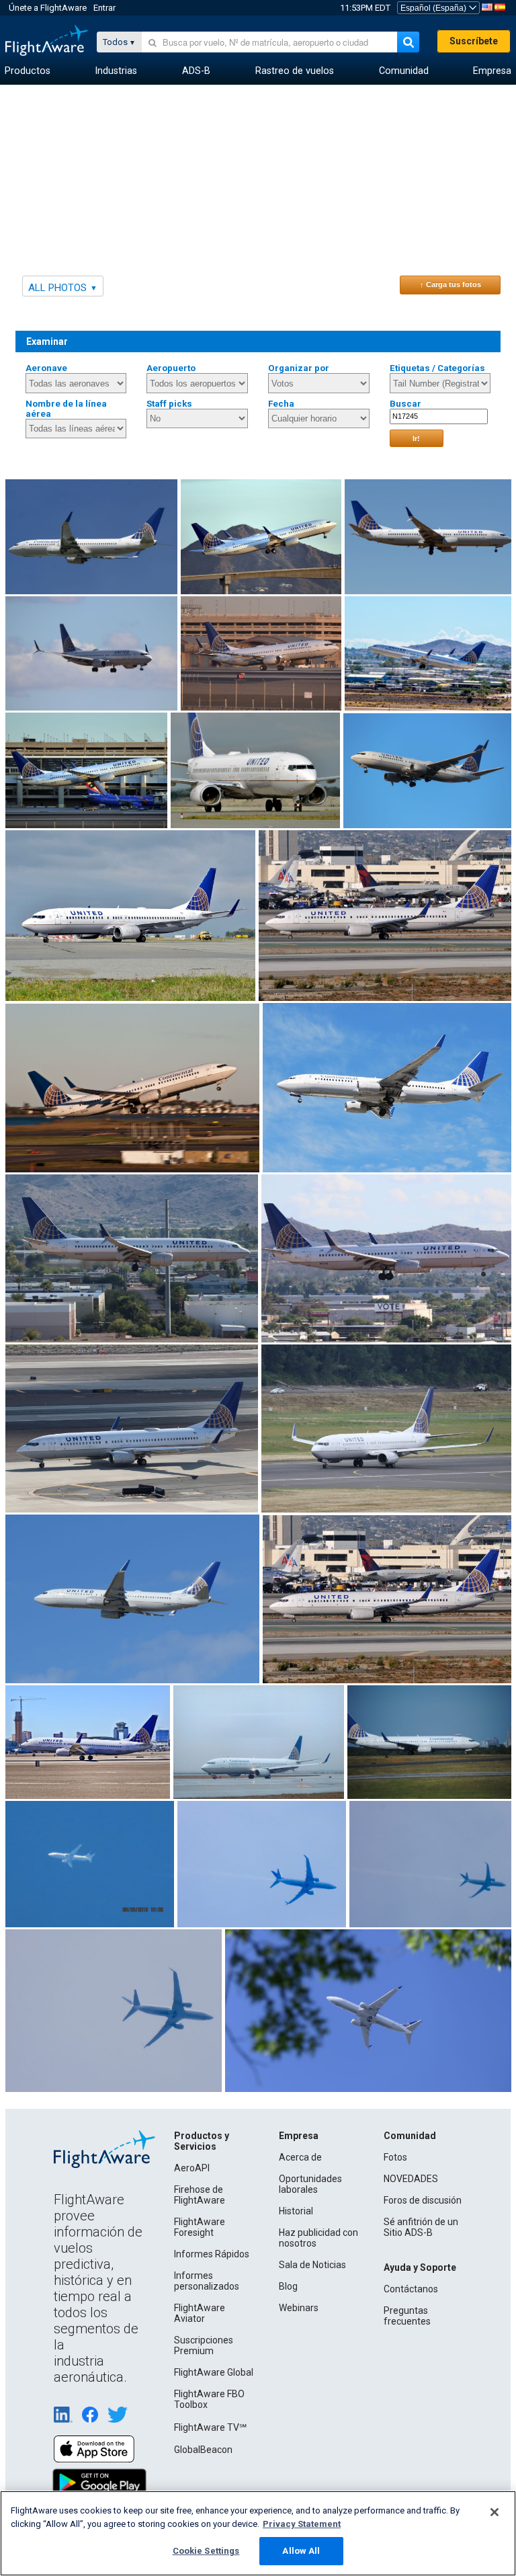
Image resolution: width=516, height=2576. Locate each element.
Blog (288, 2286)
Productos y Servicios (202, 2141)
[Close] (494, 2512)
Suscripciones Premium (204, 2345)
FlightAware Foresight (200, 2227)
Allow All (301, 2551)
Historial (296, 2211)
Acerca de (300, 2157)
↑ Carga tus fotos (450, 284)
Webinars (299, 2308)
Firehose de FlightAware (200, 2195)
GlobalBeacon (203, 2450)
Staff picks (169, 404)
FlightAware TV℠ (210, 2427)
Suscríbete (474, 41)
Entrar (104, 8)
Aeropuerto (171, 368)
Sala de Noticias (312, 2265)
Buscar (405, 404)
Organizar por (299, 368)
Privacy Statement (302, 2524)
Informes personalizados (207, 2281)
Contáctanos (411, 2289)
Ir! (416, 438)
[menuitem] (28, 71)
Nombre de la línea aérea (66, 409)
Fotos (395, 2157)
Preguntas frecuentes (407, 2316)
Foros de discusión (423, 2200)
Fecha (281, 404)
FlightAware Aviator (200, 2313)
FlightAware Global (214, 2372)
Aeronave (46, 368)
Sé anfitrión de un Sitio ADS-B (421, 2227)
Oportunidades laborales (310, 2184)
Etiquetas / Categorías (437, 368)
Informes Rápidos (212, 2254)
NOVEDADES (411, 2179)
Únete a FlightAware (48, 8)
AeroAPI (192, 2168)
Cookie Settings (206, 2551)
